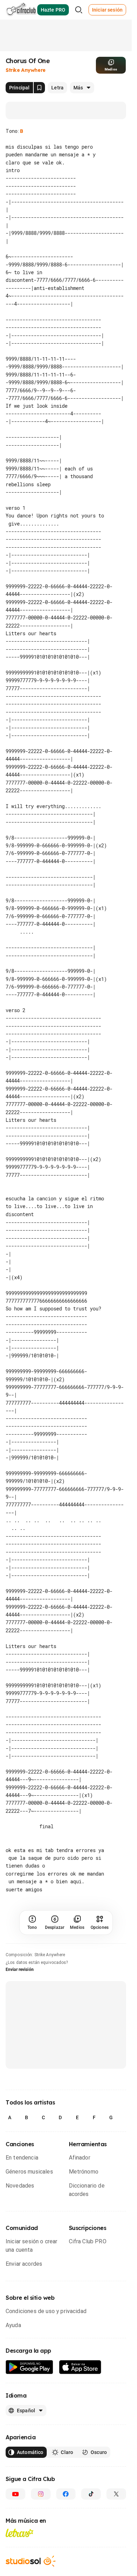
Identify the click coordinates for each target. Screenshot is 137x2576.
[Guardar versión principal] (39, 88)
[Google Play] (30, 2399)
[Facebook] (66, 2526)
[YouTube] (15, 2526)
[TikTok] (91, 2526)
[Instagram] (41, 2526)
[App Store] (80, 2399)
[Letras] (19, 2564)
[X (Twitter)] (116, 2526)
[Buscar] (79, 10)
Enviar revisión (20, 2001)
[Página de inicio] (21, 10)
